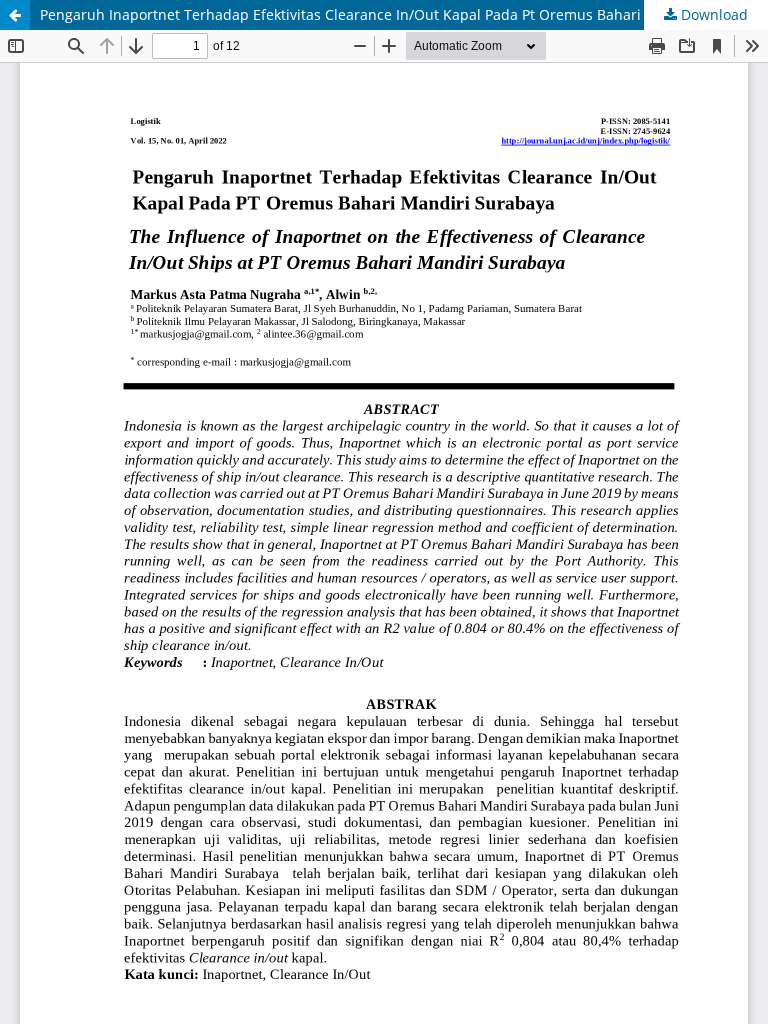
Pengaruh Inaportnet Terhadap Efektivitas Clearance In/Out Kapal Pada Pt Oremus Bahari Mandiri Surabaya (402, 14)
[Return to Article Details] (15, 15)
